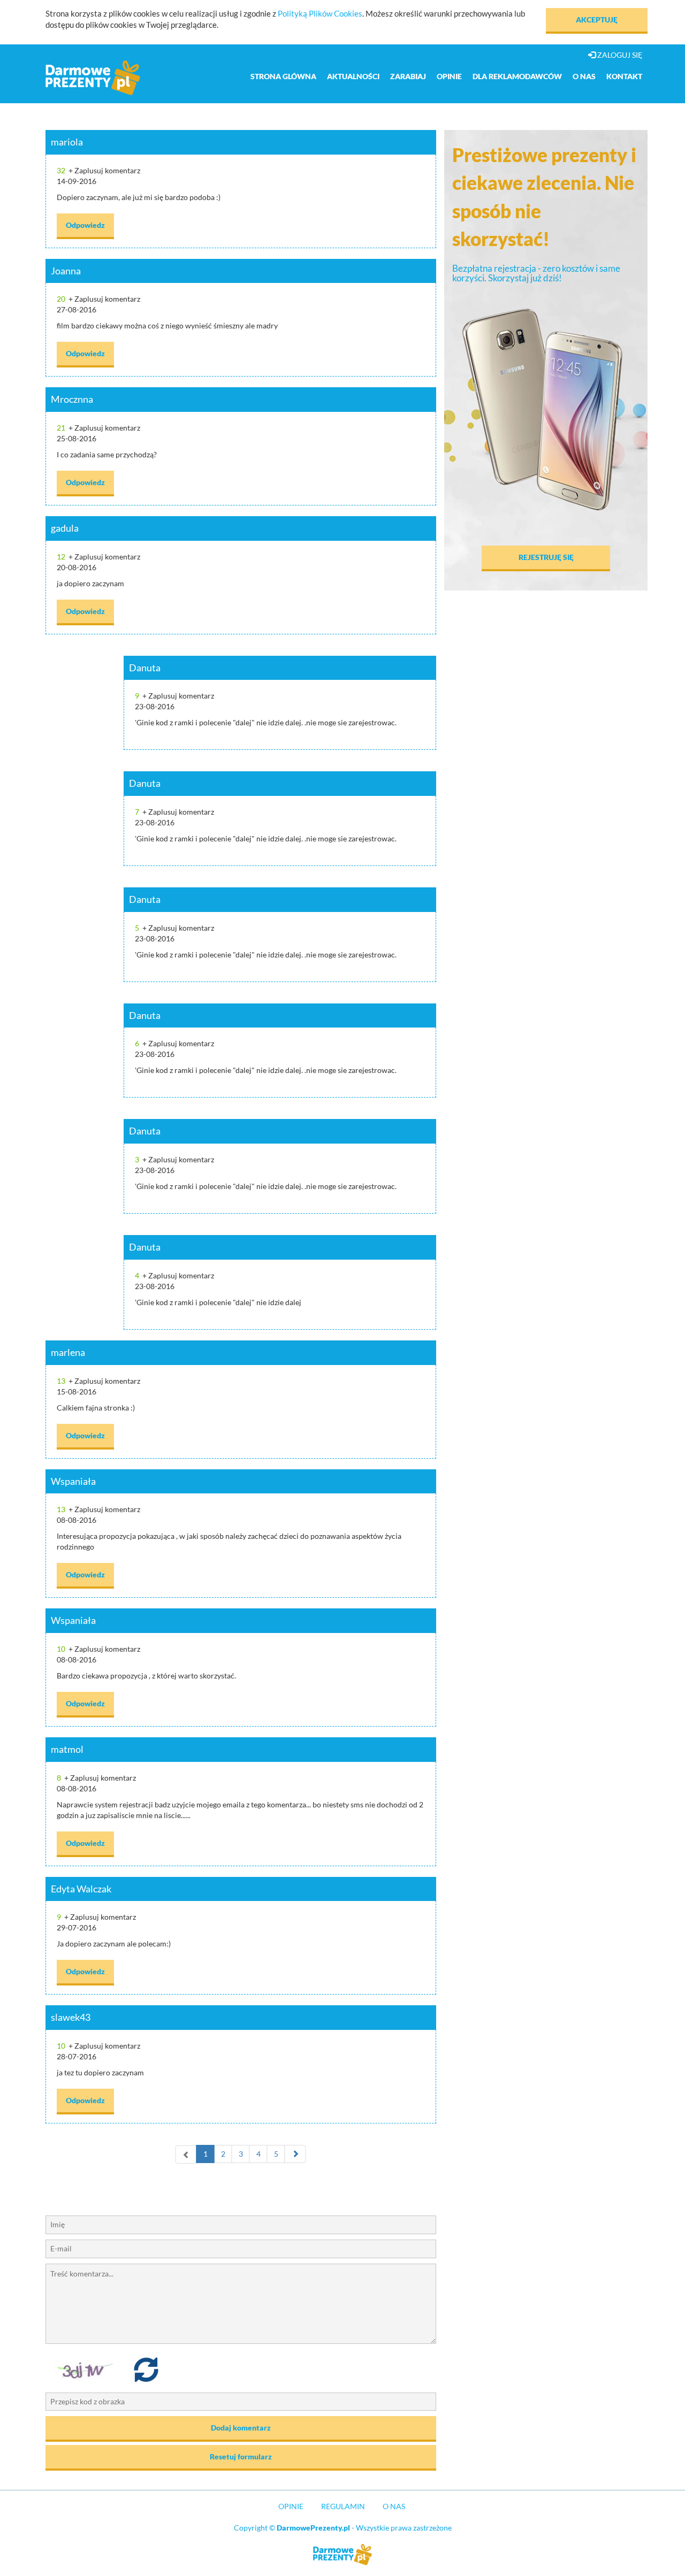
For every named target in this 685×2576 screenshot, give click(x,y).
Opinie (449, 76)
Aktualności (353, 76)
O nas (584, 76)
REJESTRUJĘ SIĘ (546, 557)
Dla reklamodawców (517, 76)
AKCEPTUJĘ (597, 20)
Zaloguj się (619, 55)
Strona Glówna (283, 76)
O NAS (394, 2506)
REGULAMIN (343, 2506)
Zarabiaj (408, 76)
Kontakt (624, 76)
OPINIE (291, 2506)
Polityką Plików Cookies (320, 13)
